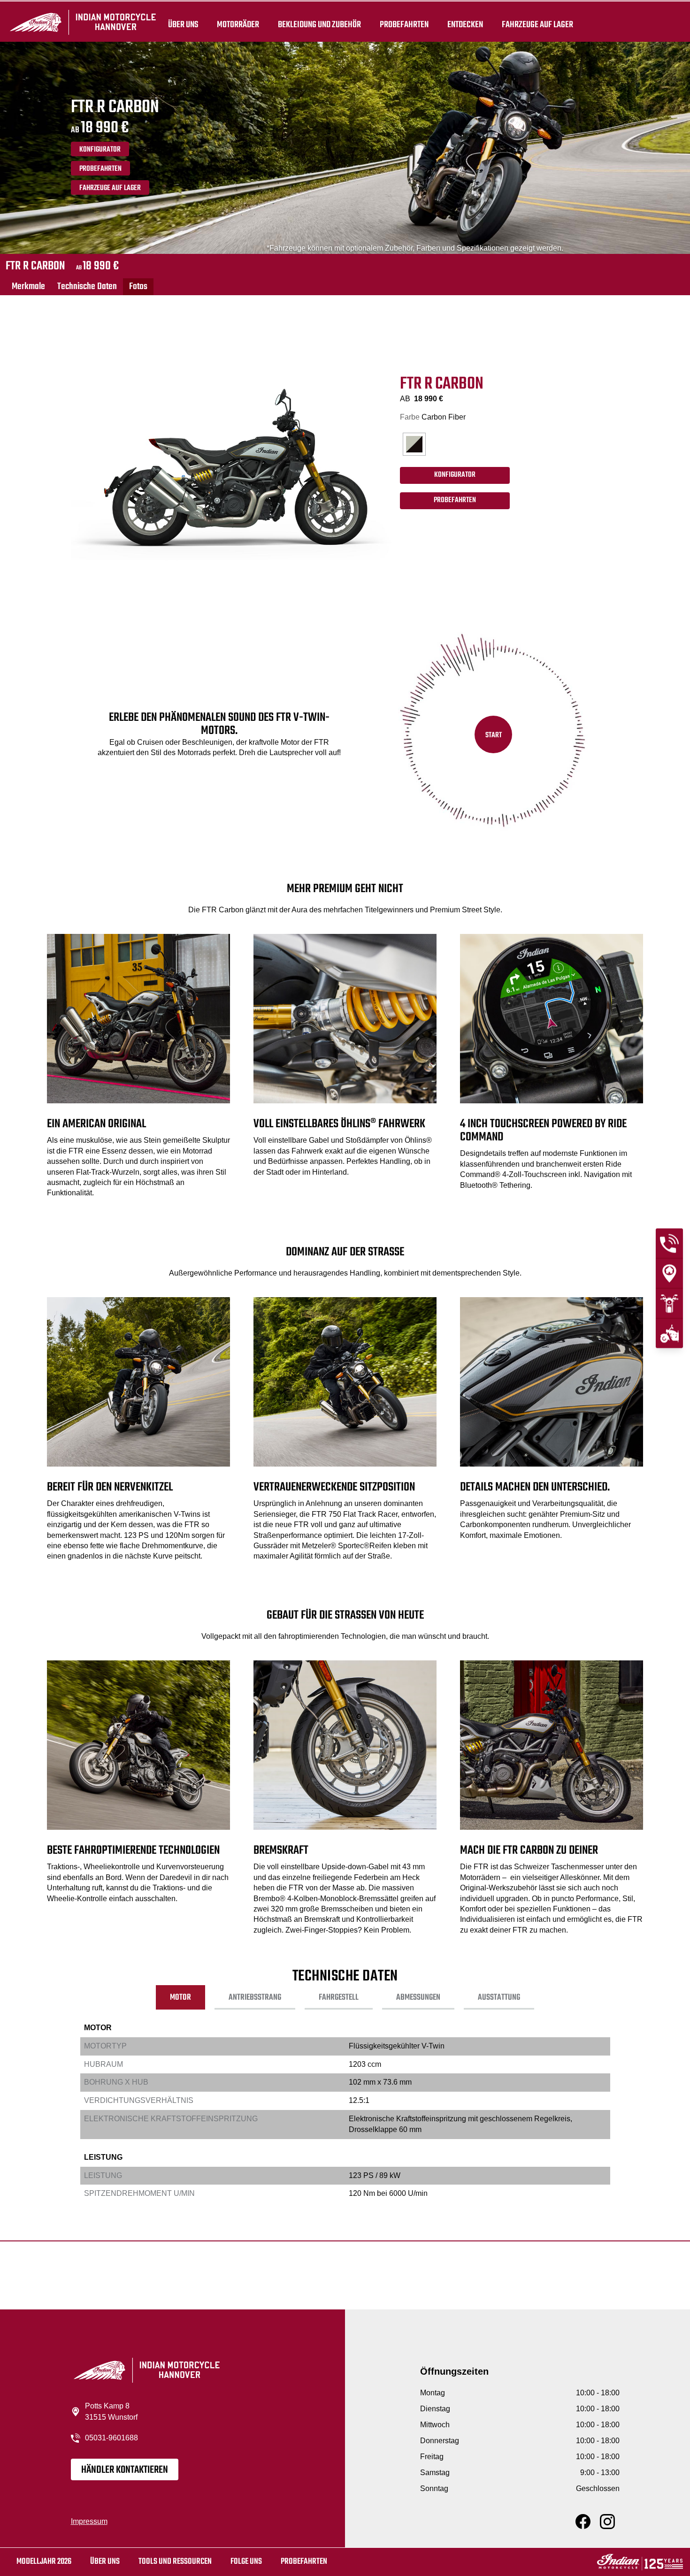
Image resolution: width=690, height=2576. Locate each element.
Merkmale (28, 287)
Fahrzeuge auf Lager (537, 24)
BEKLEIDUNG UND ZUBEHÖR (319, 24)
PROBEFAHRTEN (100, 169)
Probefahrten (404, 24)
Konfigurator (100, 150)
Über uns (183, 24)
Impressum (89, 2521)
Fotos (138, 287)
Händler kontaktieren (125, 2470)
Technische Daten (87, 287)
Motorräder (238, 24)
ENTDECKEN (465, 24)
